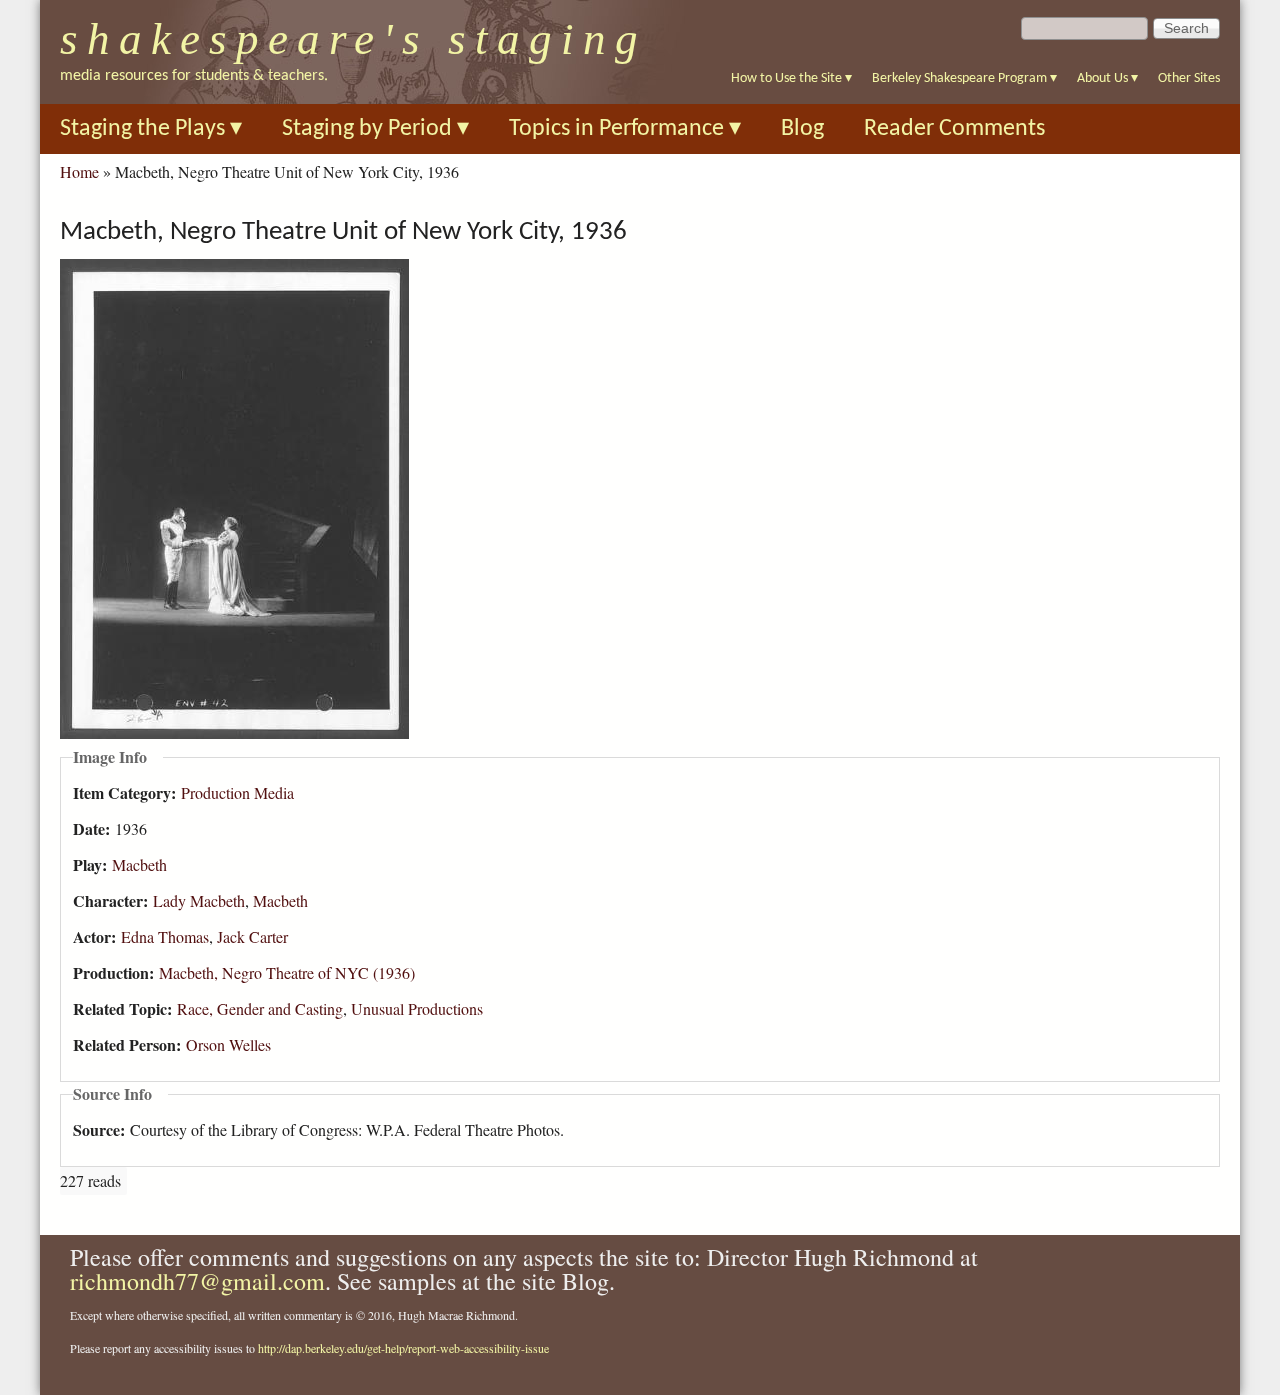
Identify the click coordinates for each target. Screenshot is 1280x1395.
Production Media (237, 792)
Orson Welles (228, 1044)
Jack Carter (252, 936)
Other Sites (1189, 78)
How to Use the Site (791, 78)
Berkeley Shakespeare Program (964, 78)
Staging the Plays (151, 129)
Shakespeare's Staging (353, 39)
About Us (1107, 78)
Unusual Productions (417, 1008)
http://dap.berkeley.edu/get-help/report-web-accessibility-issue (403, 1348)
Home (79, 171)
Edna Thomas (165, 936)
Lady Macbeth (199, 900)
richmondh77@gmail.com (197, 1281)
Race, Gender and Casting (260, 1008)
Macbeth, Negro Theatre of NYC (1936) (287, 972)
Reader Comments (954, 129)
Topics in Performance (625, 129)
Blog (802, 129)
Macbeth (139, 864)
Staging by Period (375, 129)
